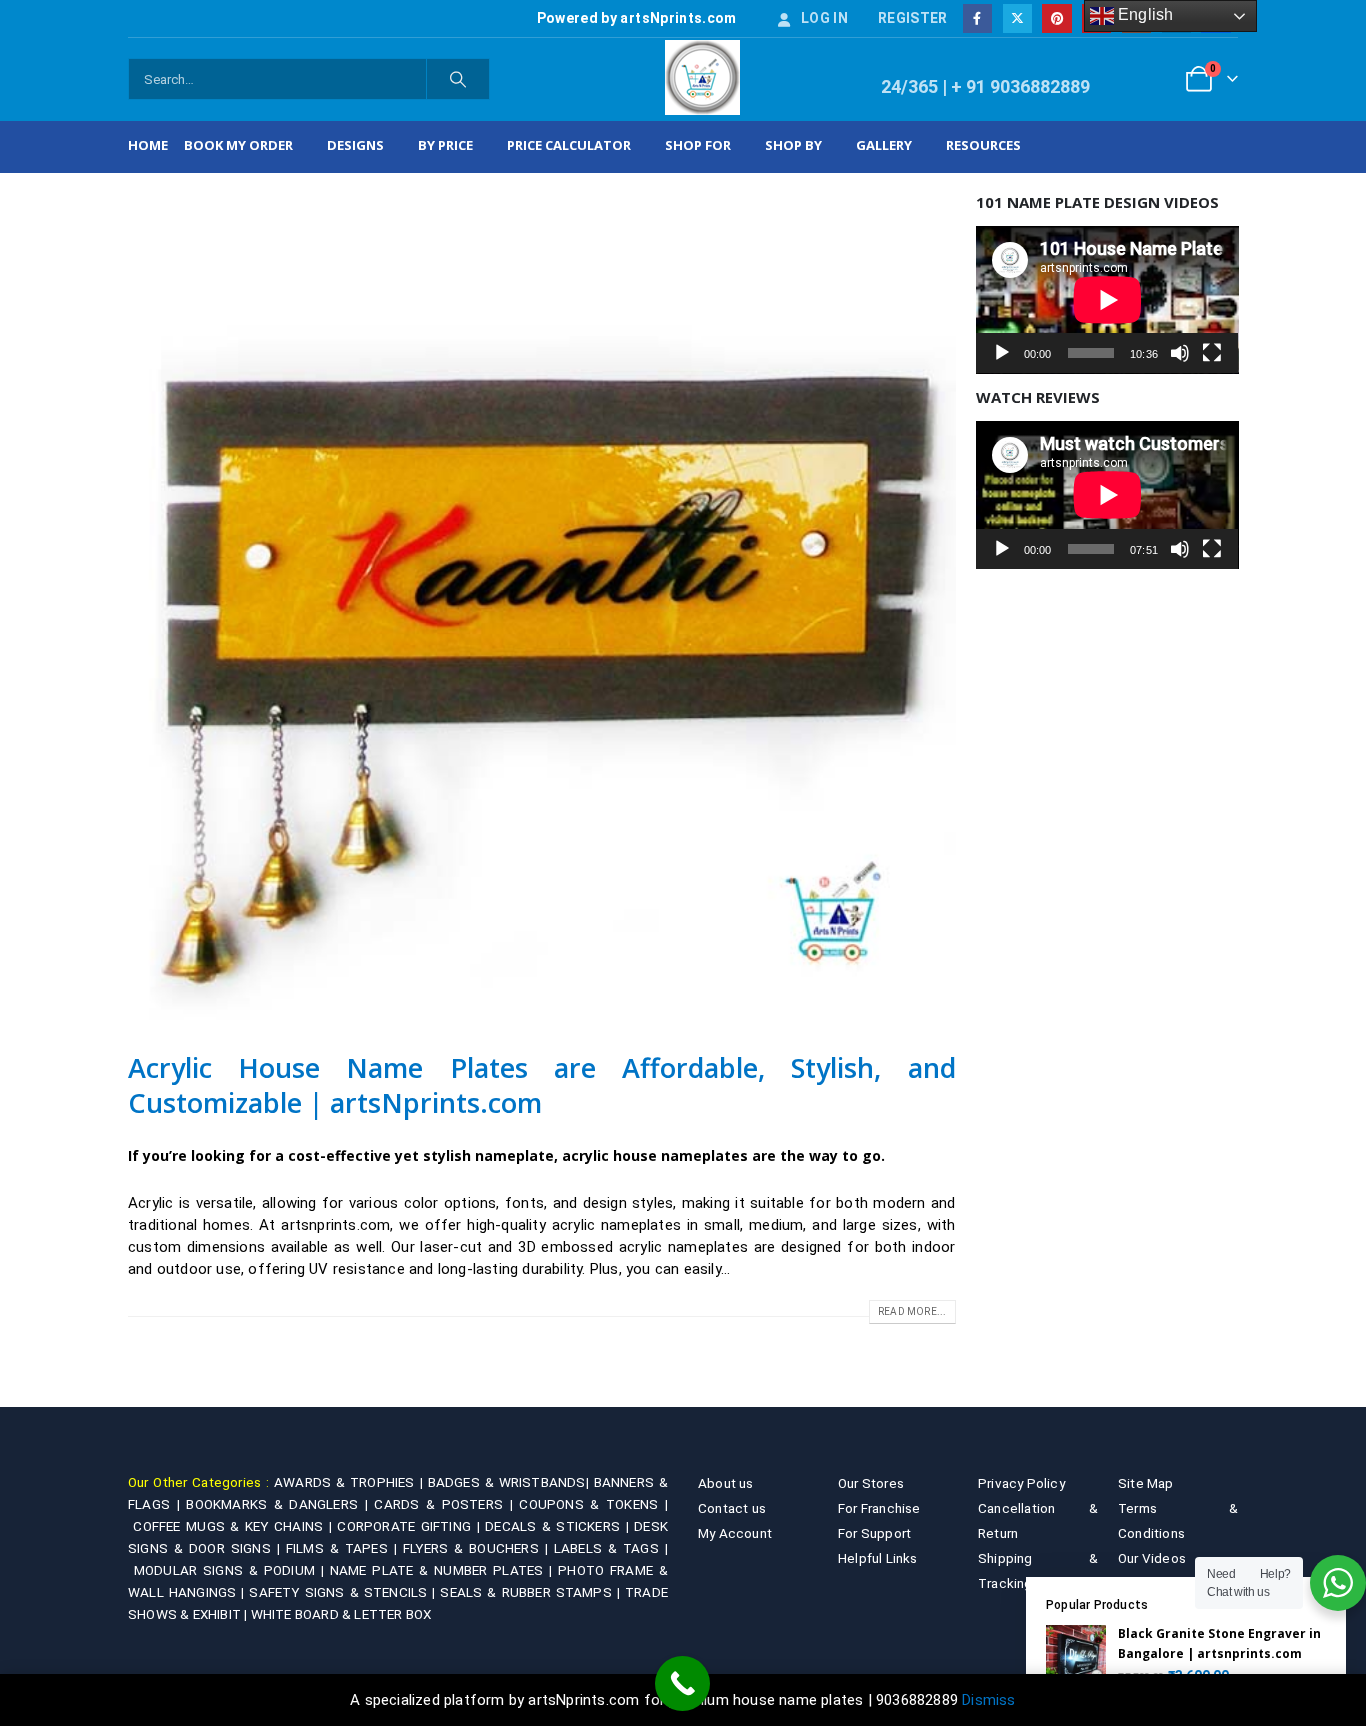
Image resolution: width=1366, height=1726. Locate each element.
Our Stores (871, 1483)
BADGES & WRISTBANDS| (511, 1482)
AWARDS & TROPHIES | (348, 1482)
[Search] (458, 79)
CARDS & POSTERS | (446, 1504)
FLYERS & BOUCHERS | (478, 1548)
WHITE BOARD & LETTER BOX (341, 1614)
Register (913, 18)
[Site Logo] (702, 77)
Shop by (793, 145)
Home (148, 145)
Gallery (884, 145)
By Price (445, 145)
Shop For (698, 145)
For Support (874, 1533)
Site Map (1146, 1483)
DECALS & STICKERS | (559, 1526)
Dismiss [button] (988, 1700)
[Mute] (1180, 353)
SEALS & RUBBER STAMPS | (532, 1592)
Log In (824, 18)
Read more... (912, 1311)
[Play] (1002, 353)
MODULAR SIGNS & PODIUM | (232, 1570)
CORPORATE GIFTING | (411, 1526)
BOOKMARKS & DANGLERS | (280, 1504)
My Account (735, 1533)
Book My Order (238, 145)
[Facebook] (977, 18)
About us (726, 1483)
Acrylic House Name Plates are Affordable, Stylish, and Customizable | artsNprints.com (542, 1085)
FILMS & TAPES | (344, 1548)
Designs (355, 145)
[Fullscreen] (1212, 353)
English (1144, 14)
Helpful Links (878, 1558)
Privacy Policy (1021, 1483)
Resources (983, 145)
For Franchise (879, 1508)
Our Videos (1152, 1558)
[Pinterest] (1056, 18)
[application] (1107, 300)
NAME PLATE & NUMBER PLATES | (444, 1570)
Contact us (732, 1508)
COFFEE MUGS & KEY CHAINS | (235, 1526)
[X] (1017, 18)
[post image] (542, 607)
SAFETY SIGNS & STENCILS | (344, 1592)
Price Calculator (569, 145)
